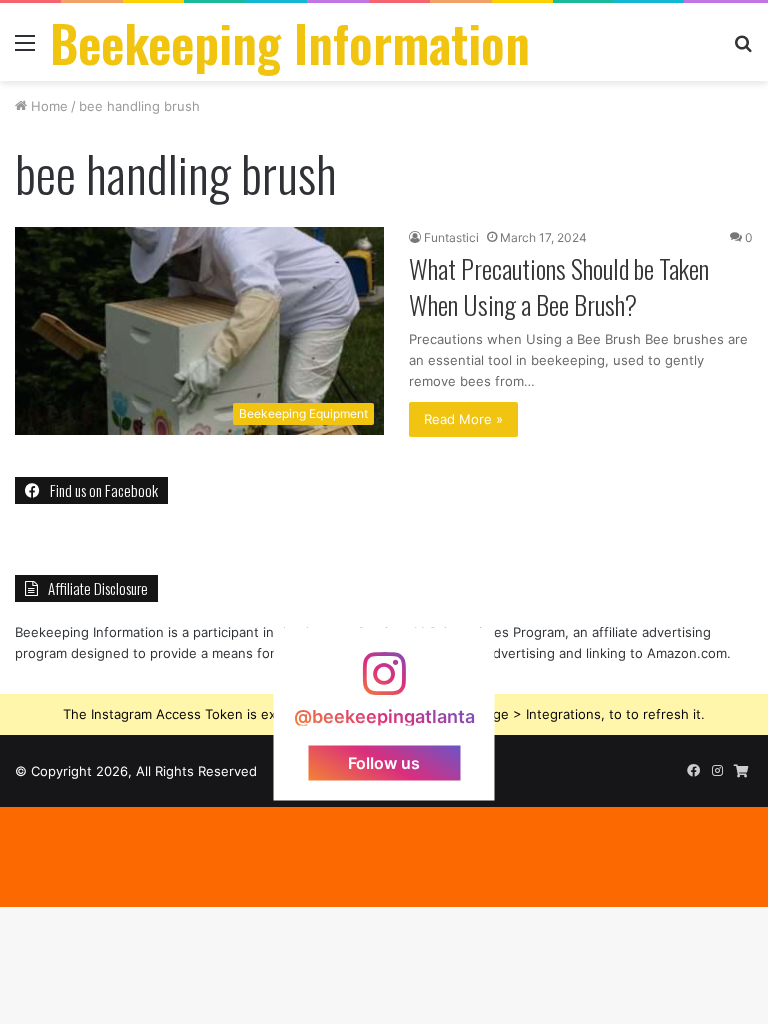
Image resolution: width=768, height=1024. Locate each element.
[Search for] (743, 49)
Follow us (384, 763)
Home (47, 106)
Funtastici (451, 237)
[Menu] (25, 49)
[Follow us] (384, 683)
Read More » (463, 419)
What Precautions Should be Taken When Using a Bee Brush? (559, 286)
